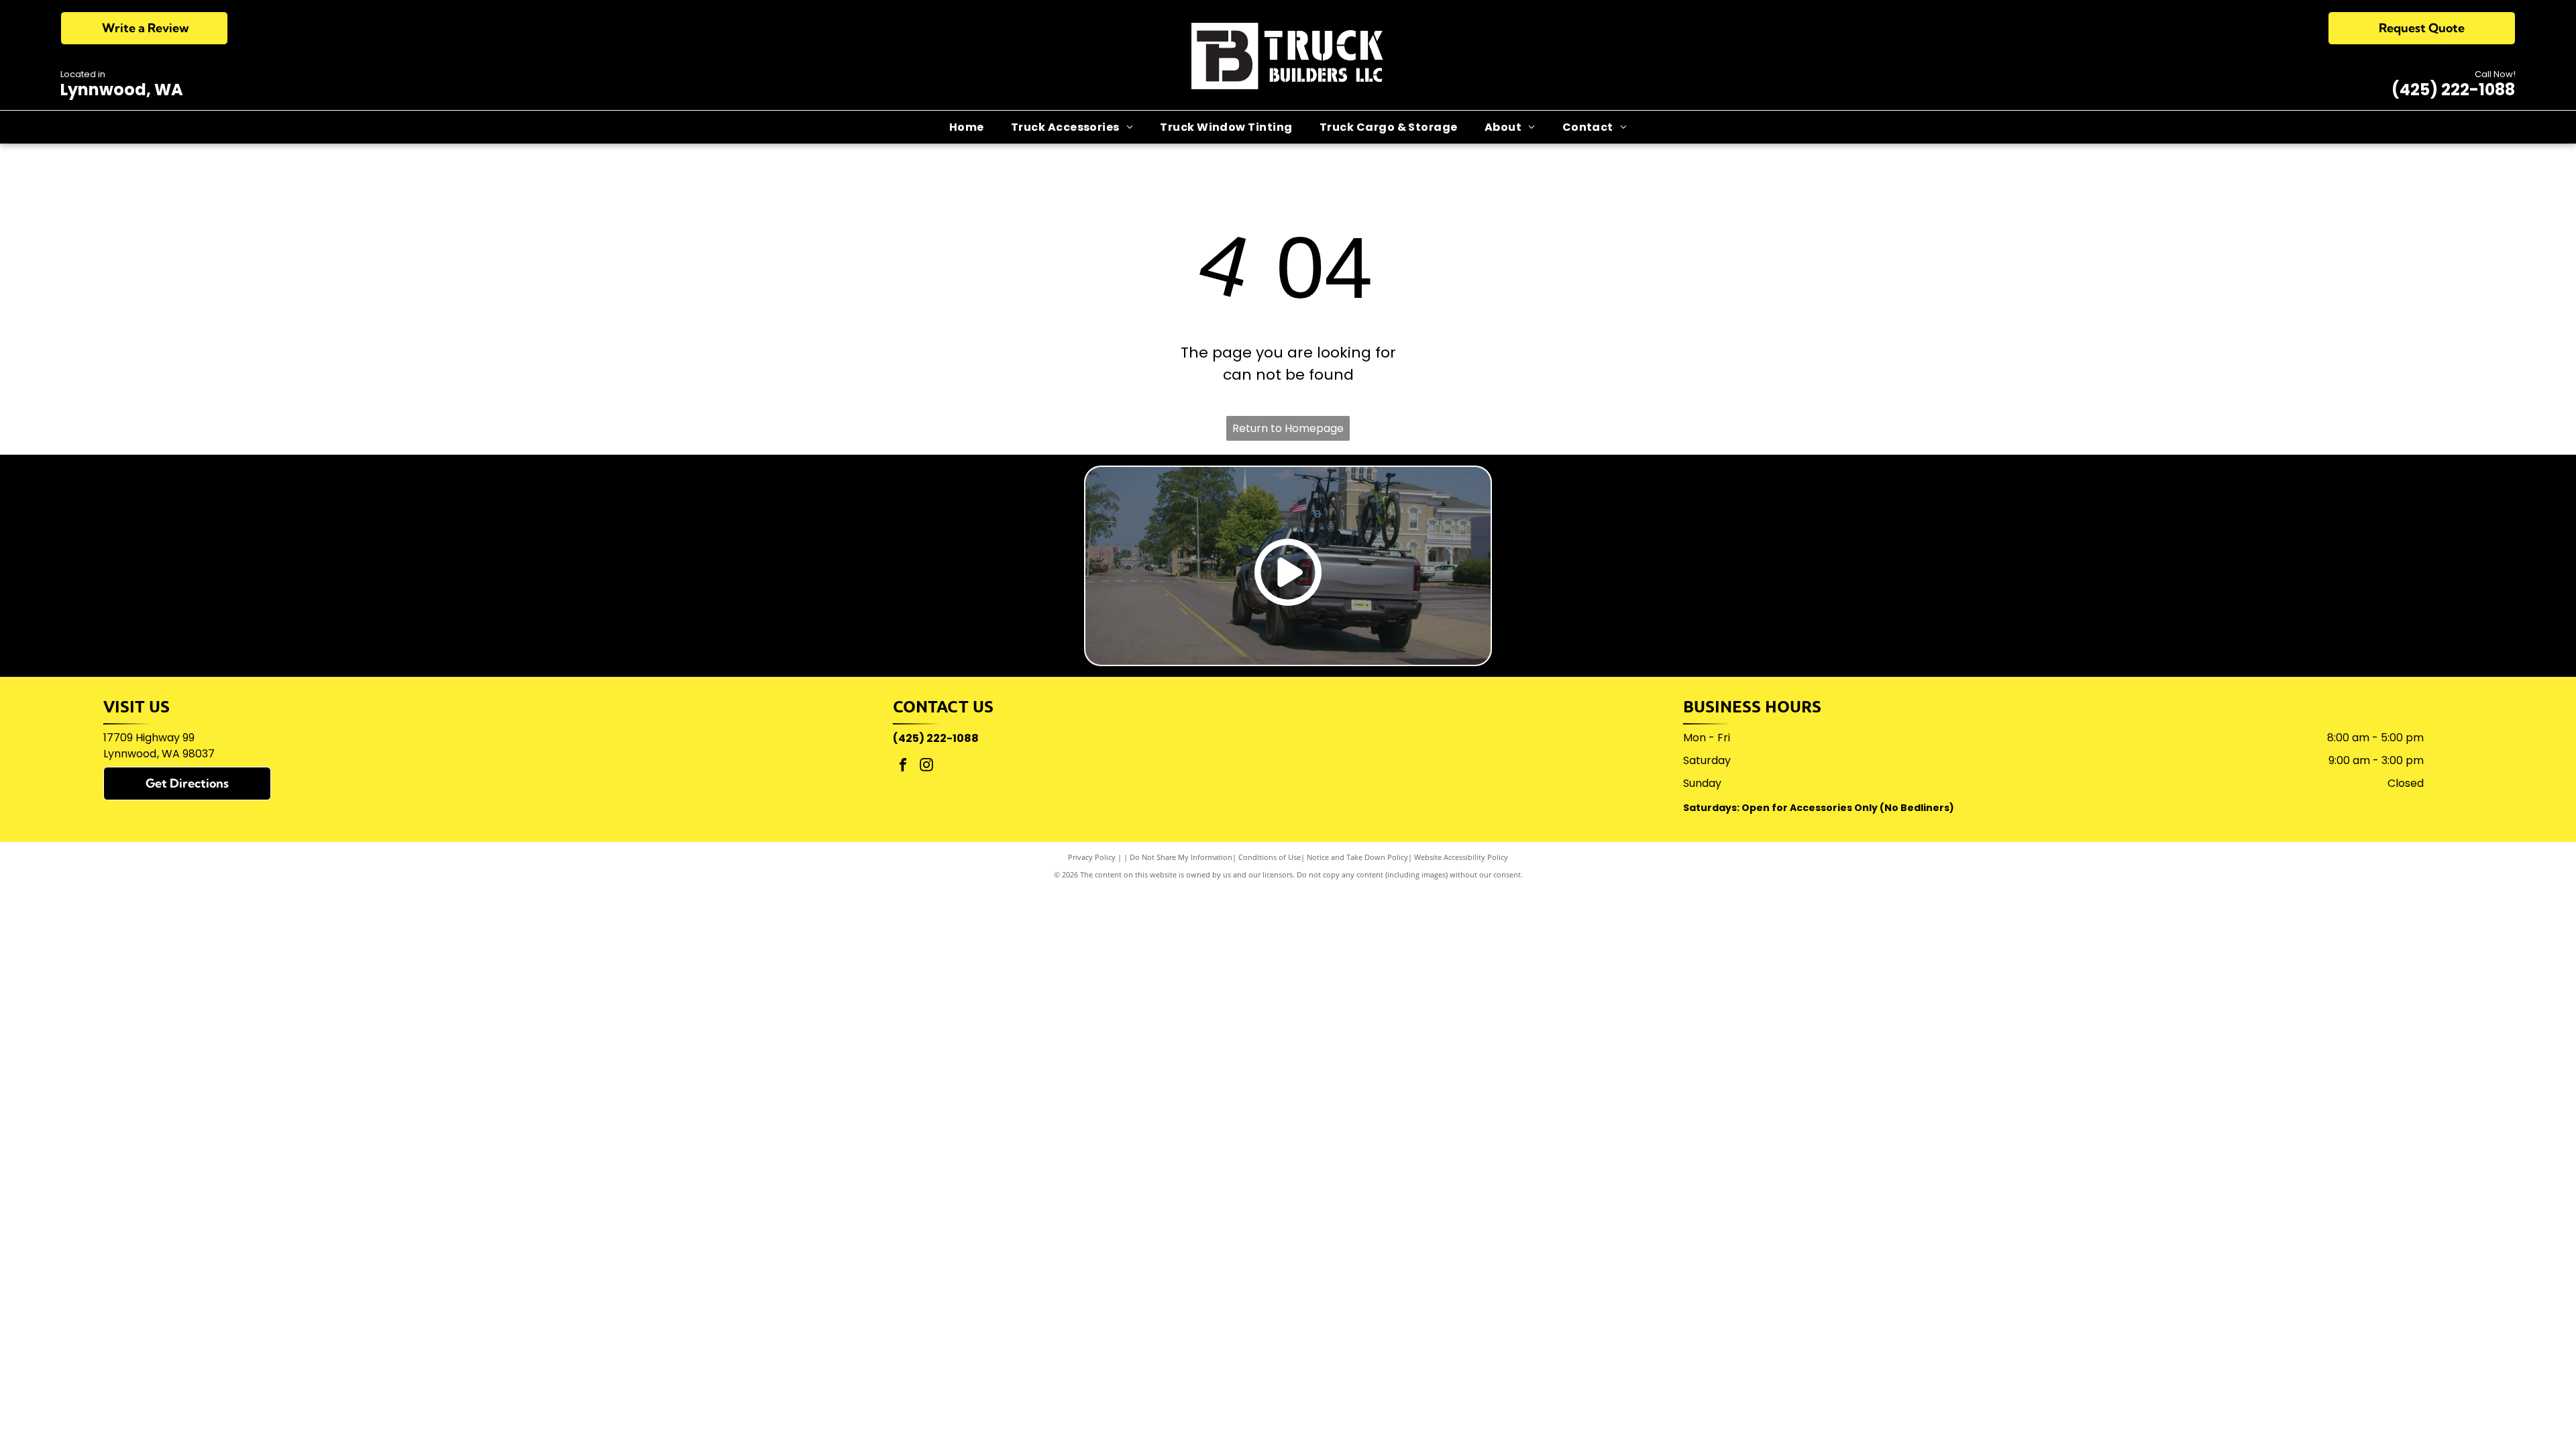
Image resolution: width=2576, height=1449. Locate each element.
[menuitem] (967, 127)
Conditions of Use (1270, 857)
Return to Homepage (1288, 428)
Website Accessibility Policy (1461, 857)
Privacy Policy (1092, 857)
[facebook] (903, 766)
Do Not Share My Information (1181, 857)
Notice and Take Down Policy (1357, 857)
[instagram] (926, 766)
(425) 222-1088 (2453, 90)
